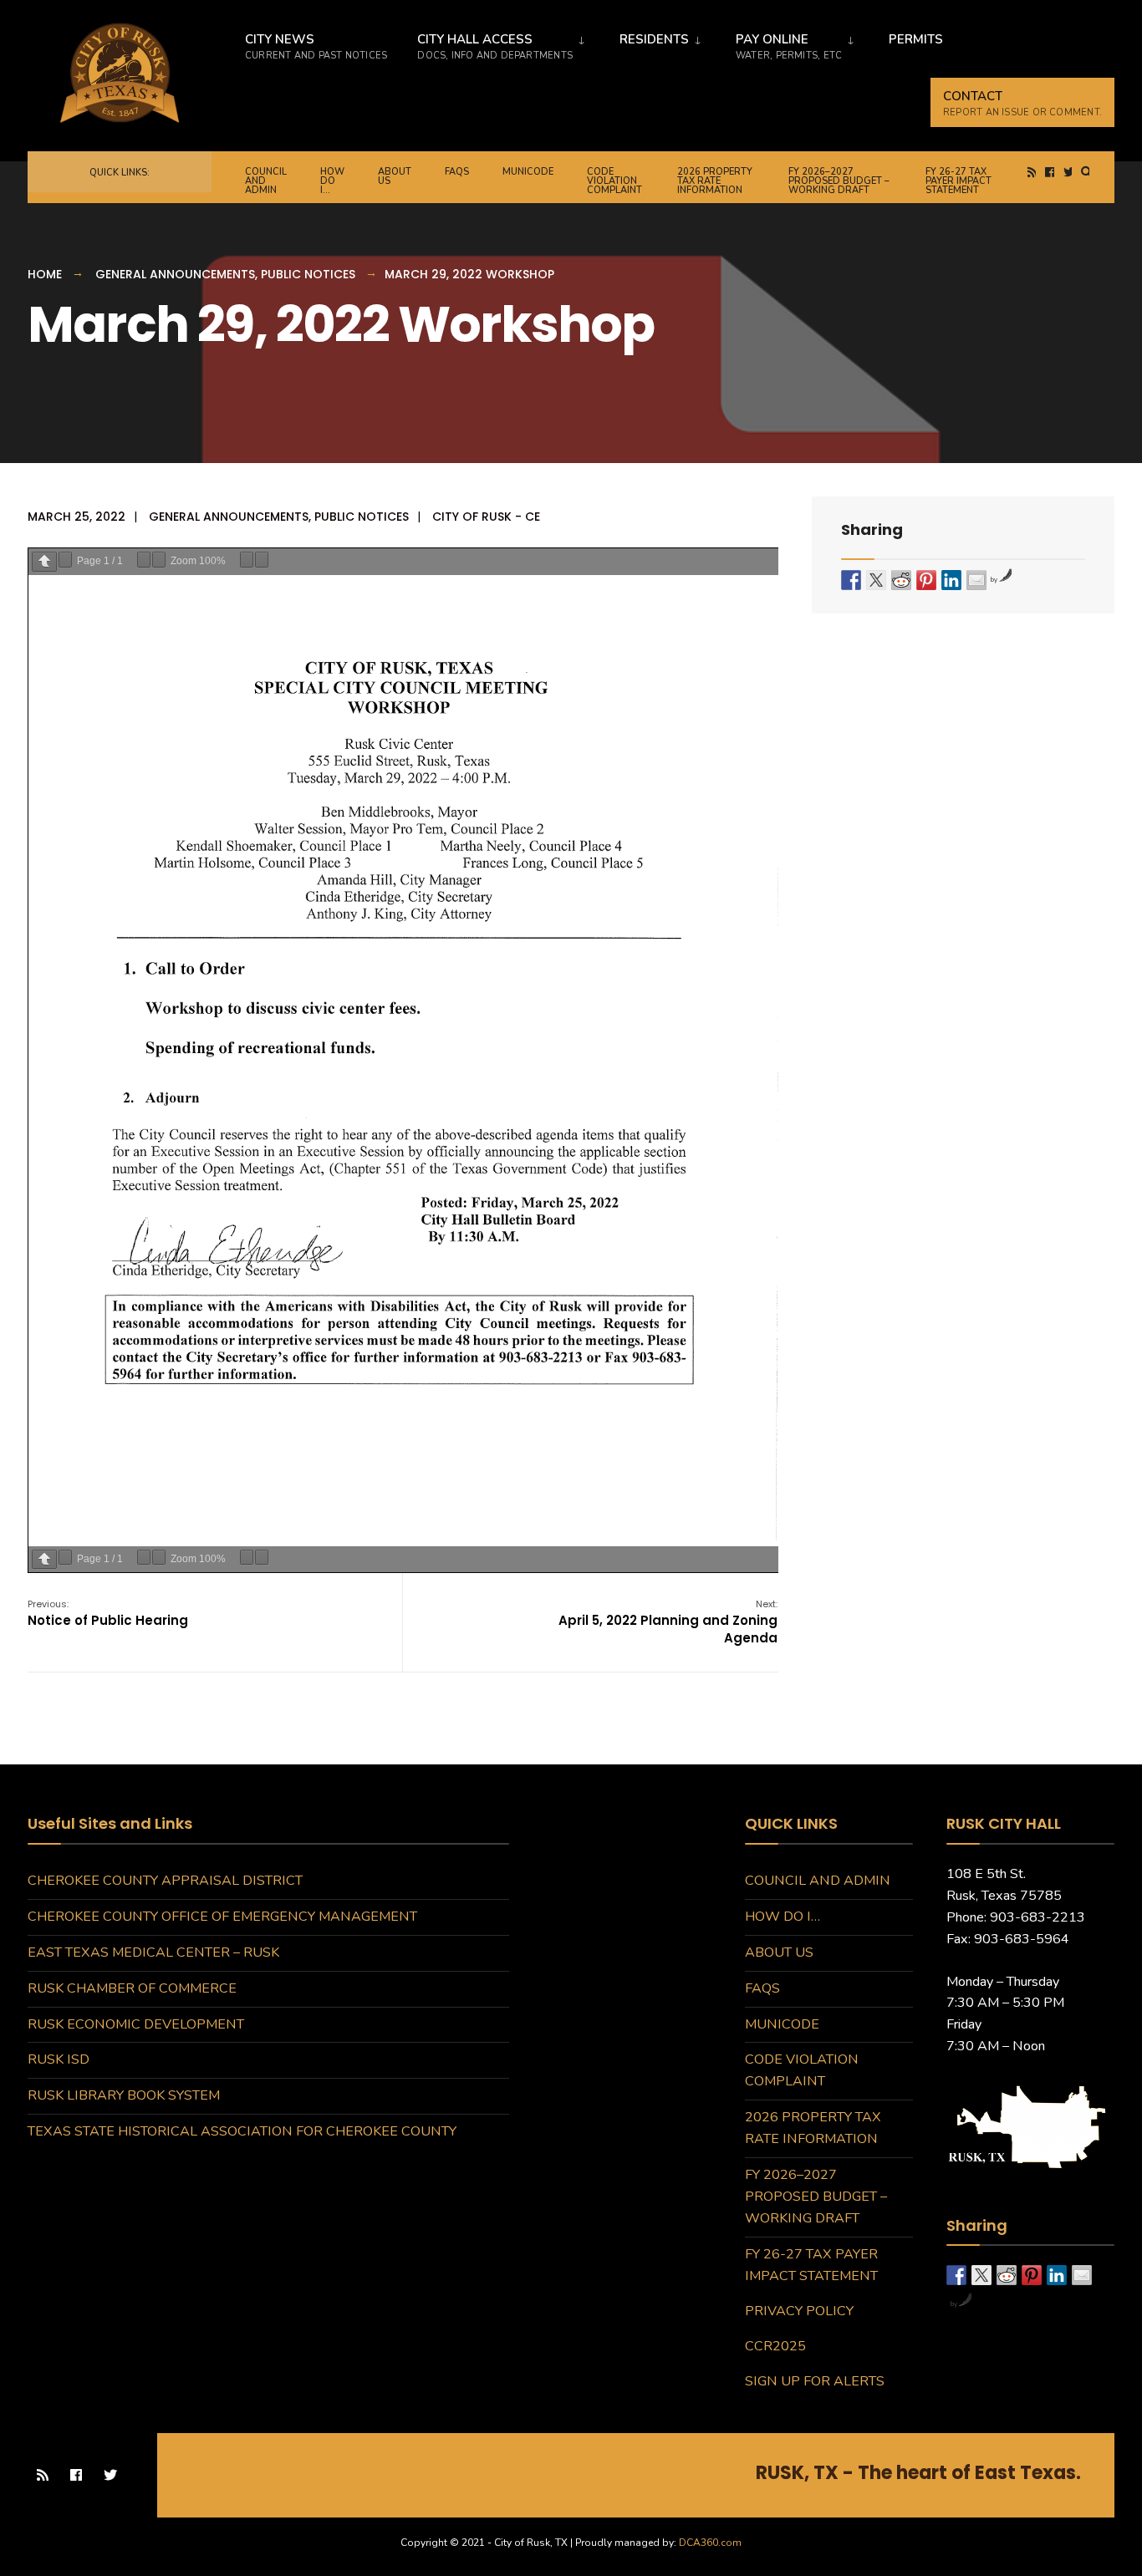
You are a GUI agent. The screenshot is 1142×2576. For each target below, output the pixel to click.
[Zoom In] (159, 559)
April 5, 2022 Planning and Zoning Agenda (668, 1622)
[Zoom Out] (144, 559)
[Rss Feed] (1033, 173)
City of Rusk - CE (486, 517)
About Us (395, 176)
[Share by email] (976, 580)
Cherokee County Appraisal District (165, 1881)
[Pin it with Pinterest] (926, 580)
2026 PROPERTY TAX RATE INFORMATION (715, 181)
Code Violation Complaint (614, 181)
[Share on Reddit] (901, 580)
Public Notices (308, 274)
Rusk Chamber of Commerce (132, 1988)
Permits (916, 39)
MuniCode (528, 172)
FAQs (457, 172)
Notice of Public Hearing (108, 1613)
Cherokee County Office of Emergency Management (222, 1917)
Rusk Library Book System (124, 2095)
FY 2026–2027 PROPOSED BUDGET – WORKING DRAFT (839, 181)
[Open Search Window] (1087, 173)
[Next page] (65, 559)
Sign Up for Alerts (815, 2381)
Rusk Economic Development (136, 2024)
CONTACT (1022, 103)
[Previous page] (44, 561)
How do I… (332, 181)
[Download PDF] (247, 559)
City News (316, 46)
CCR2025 (775, 2346)
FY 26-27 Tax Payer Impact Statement (958, 181)
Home (45, 274)
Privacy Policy (799, 2311)
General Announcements (175, 274)
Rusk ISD (59, 2059)
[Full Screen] (262, 559)
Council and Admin (266, 181)
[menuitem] (501, 43)
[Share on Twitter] (876, 580)
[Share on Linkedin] (951, 580)
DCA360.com (710, 2543)
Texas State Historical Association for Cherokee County (242, 2131)
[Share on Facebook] (851, 580)
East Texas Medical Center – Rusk (153, 1952)
